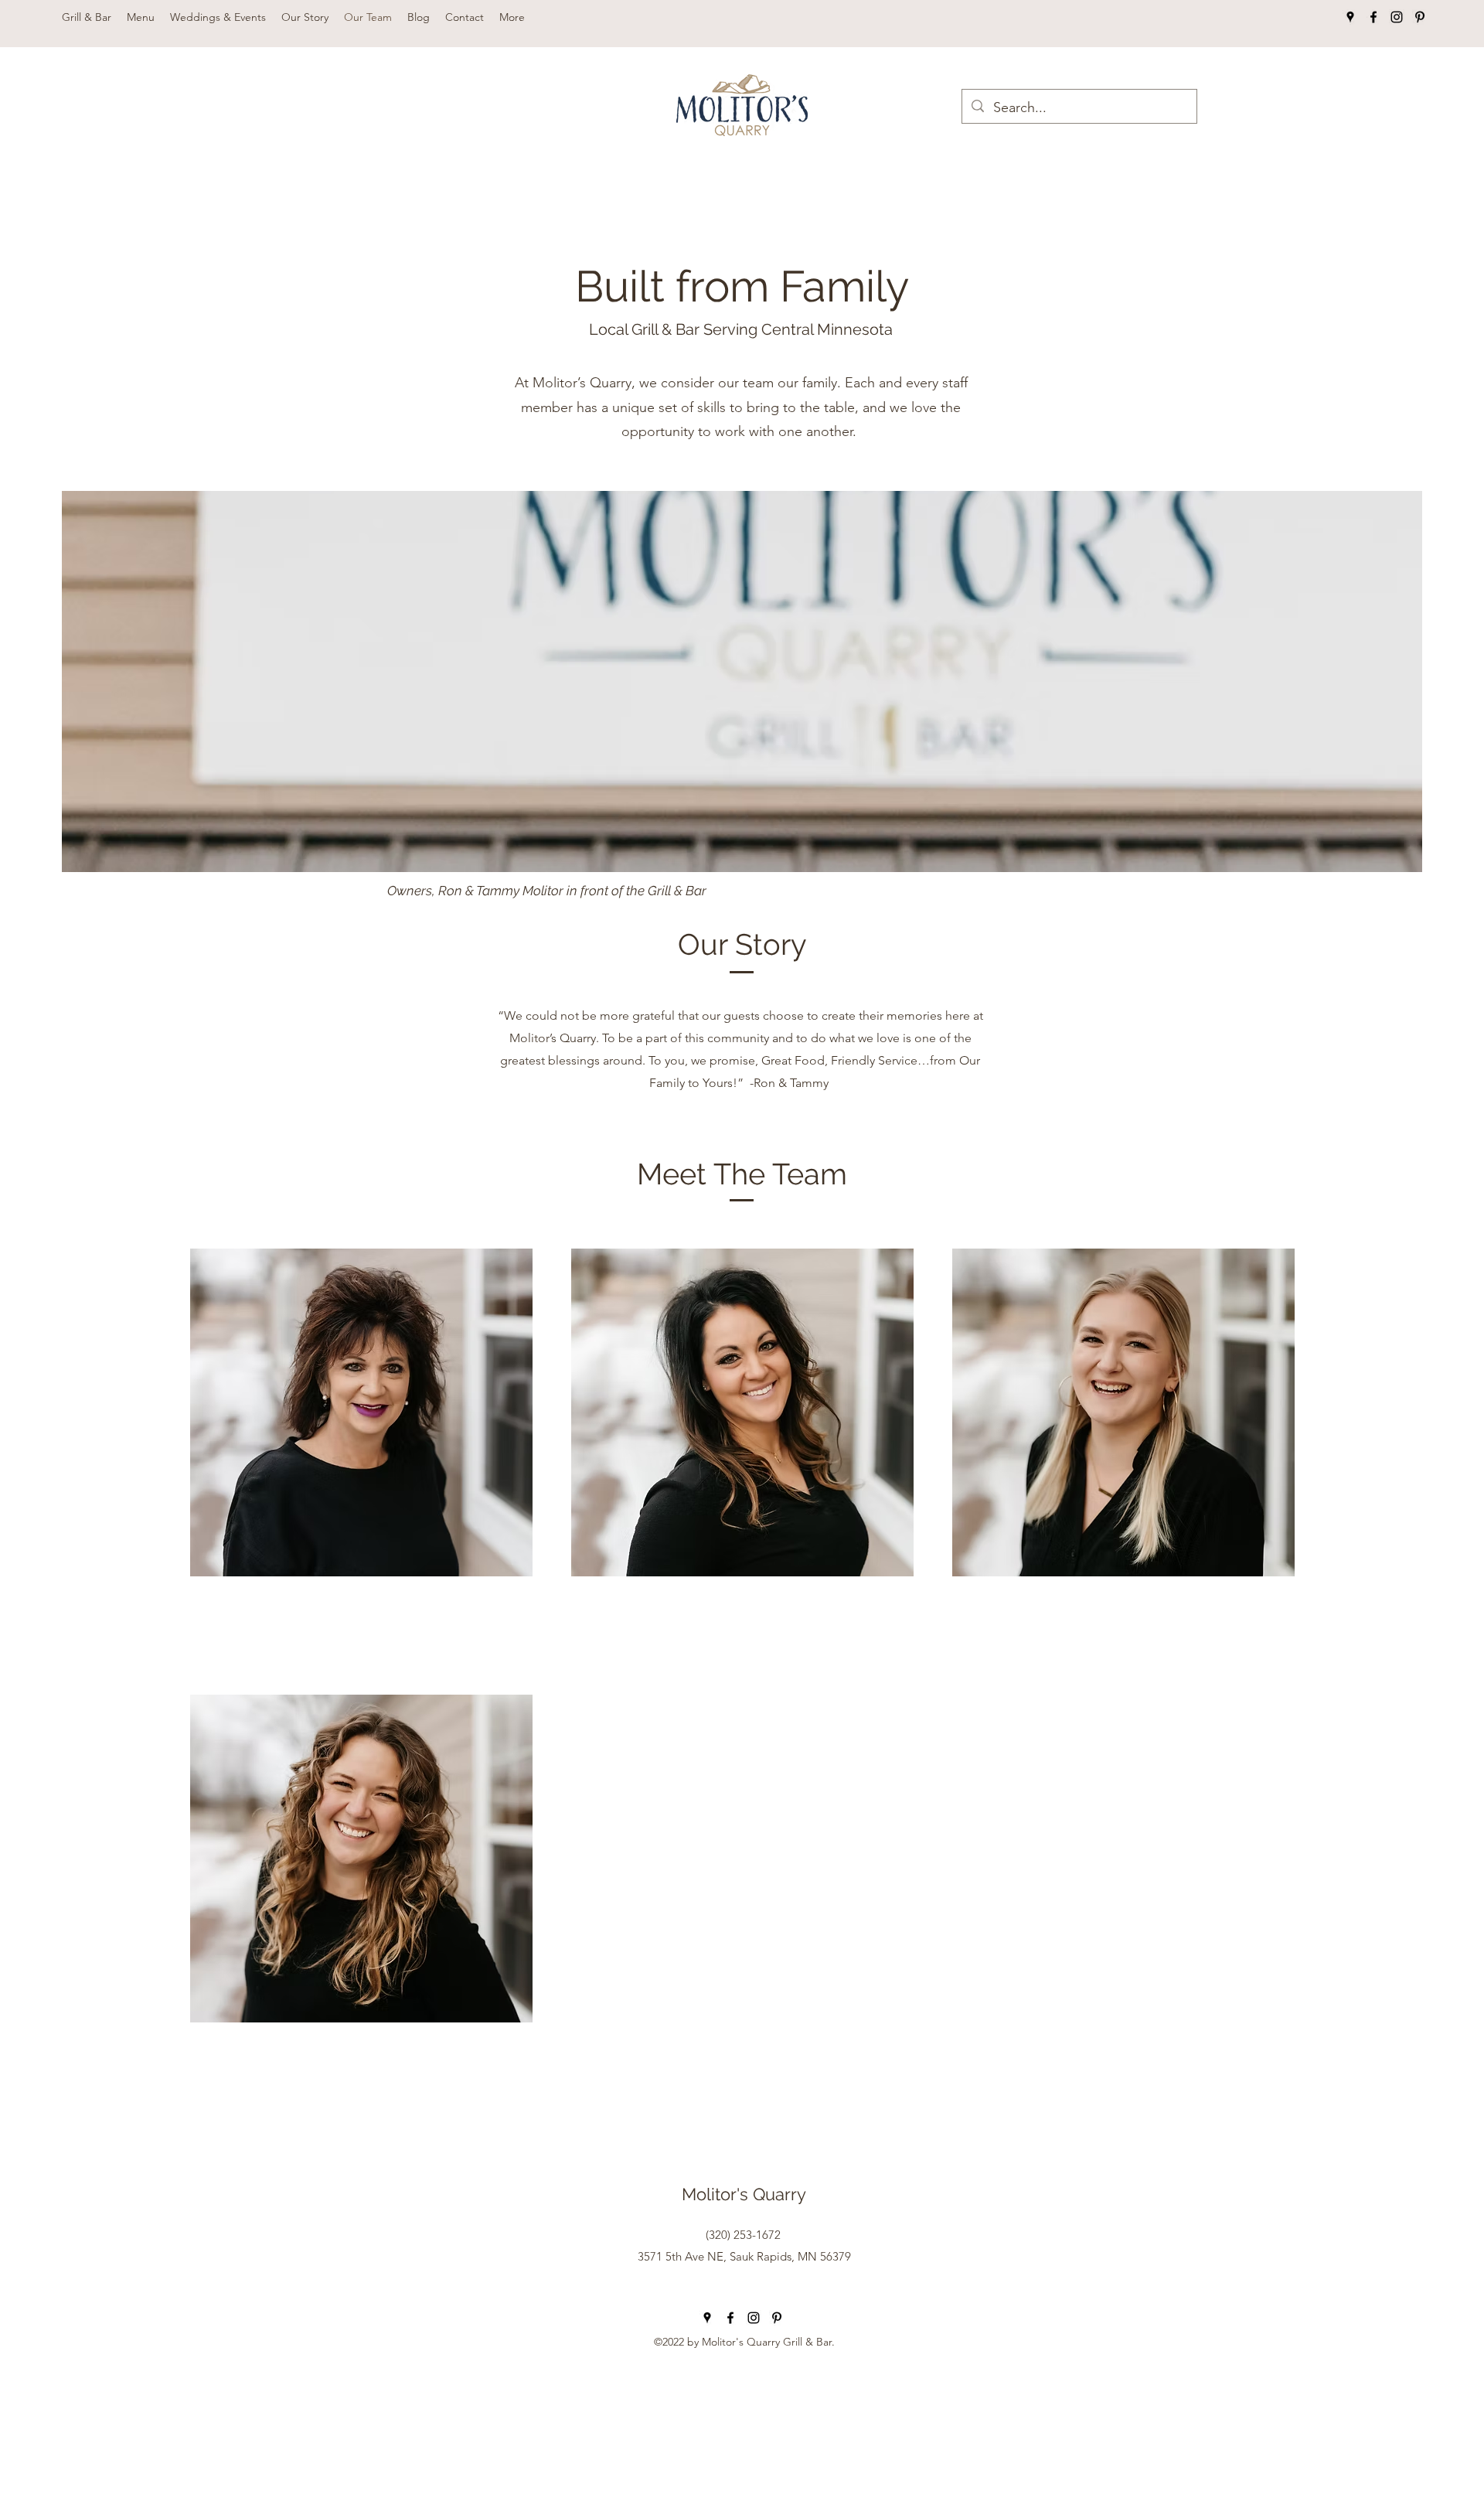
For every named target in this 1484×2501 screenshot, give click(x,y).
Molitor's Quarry (744, 2194)
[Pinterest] (1420, 17)
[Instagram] (1397, 17)
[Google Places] (1350, 17)
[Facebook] (1373, 17)
